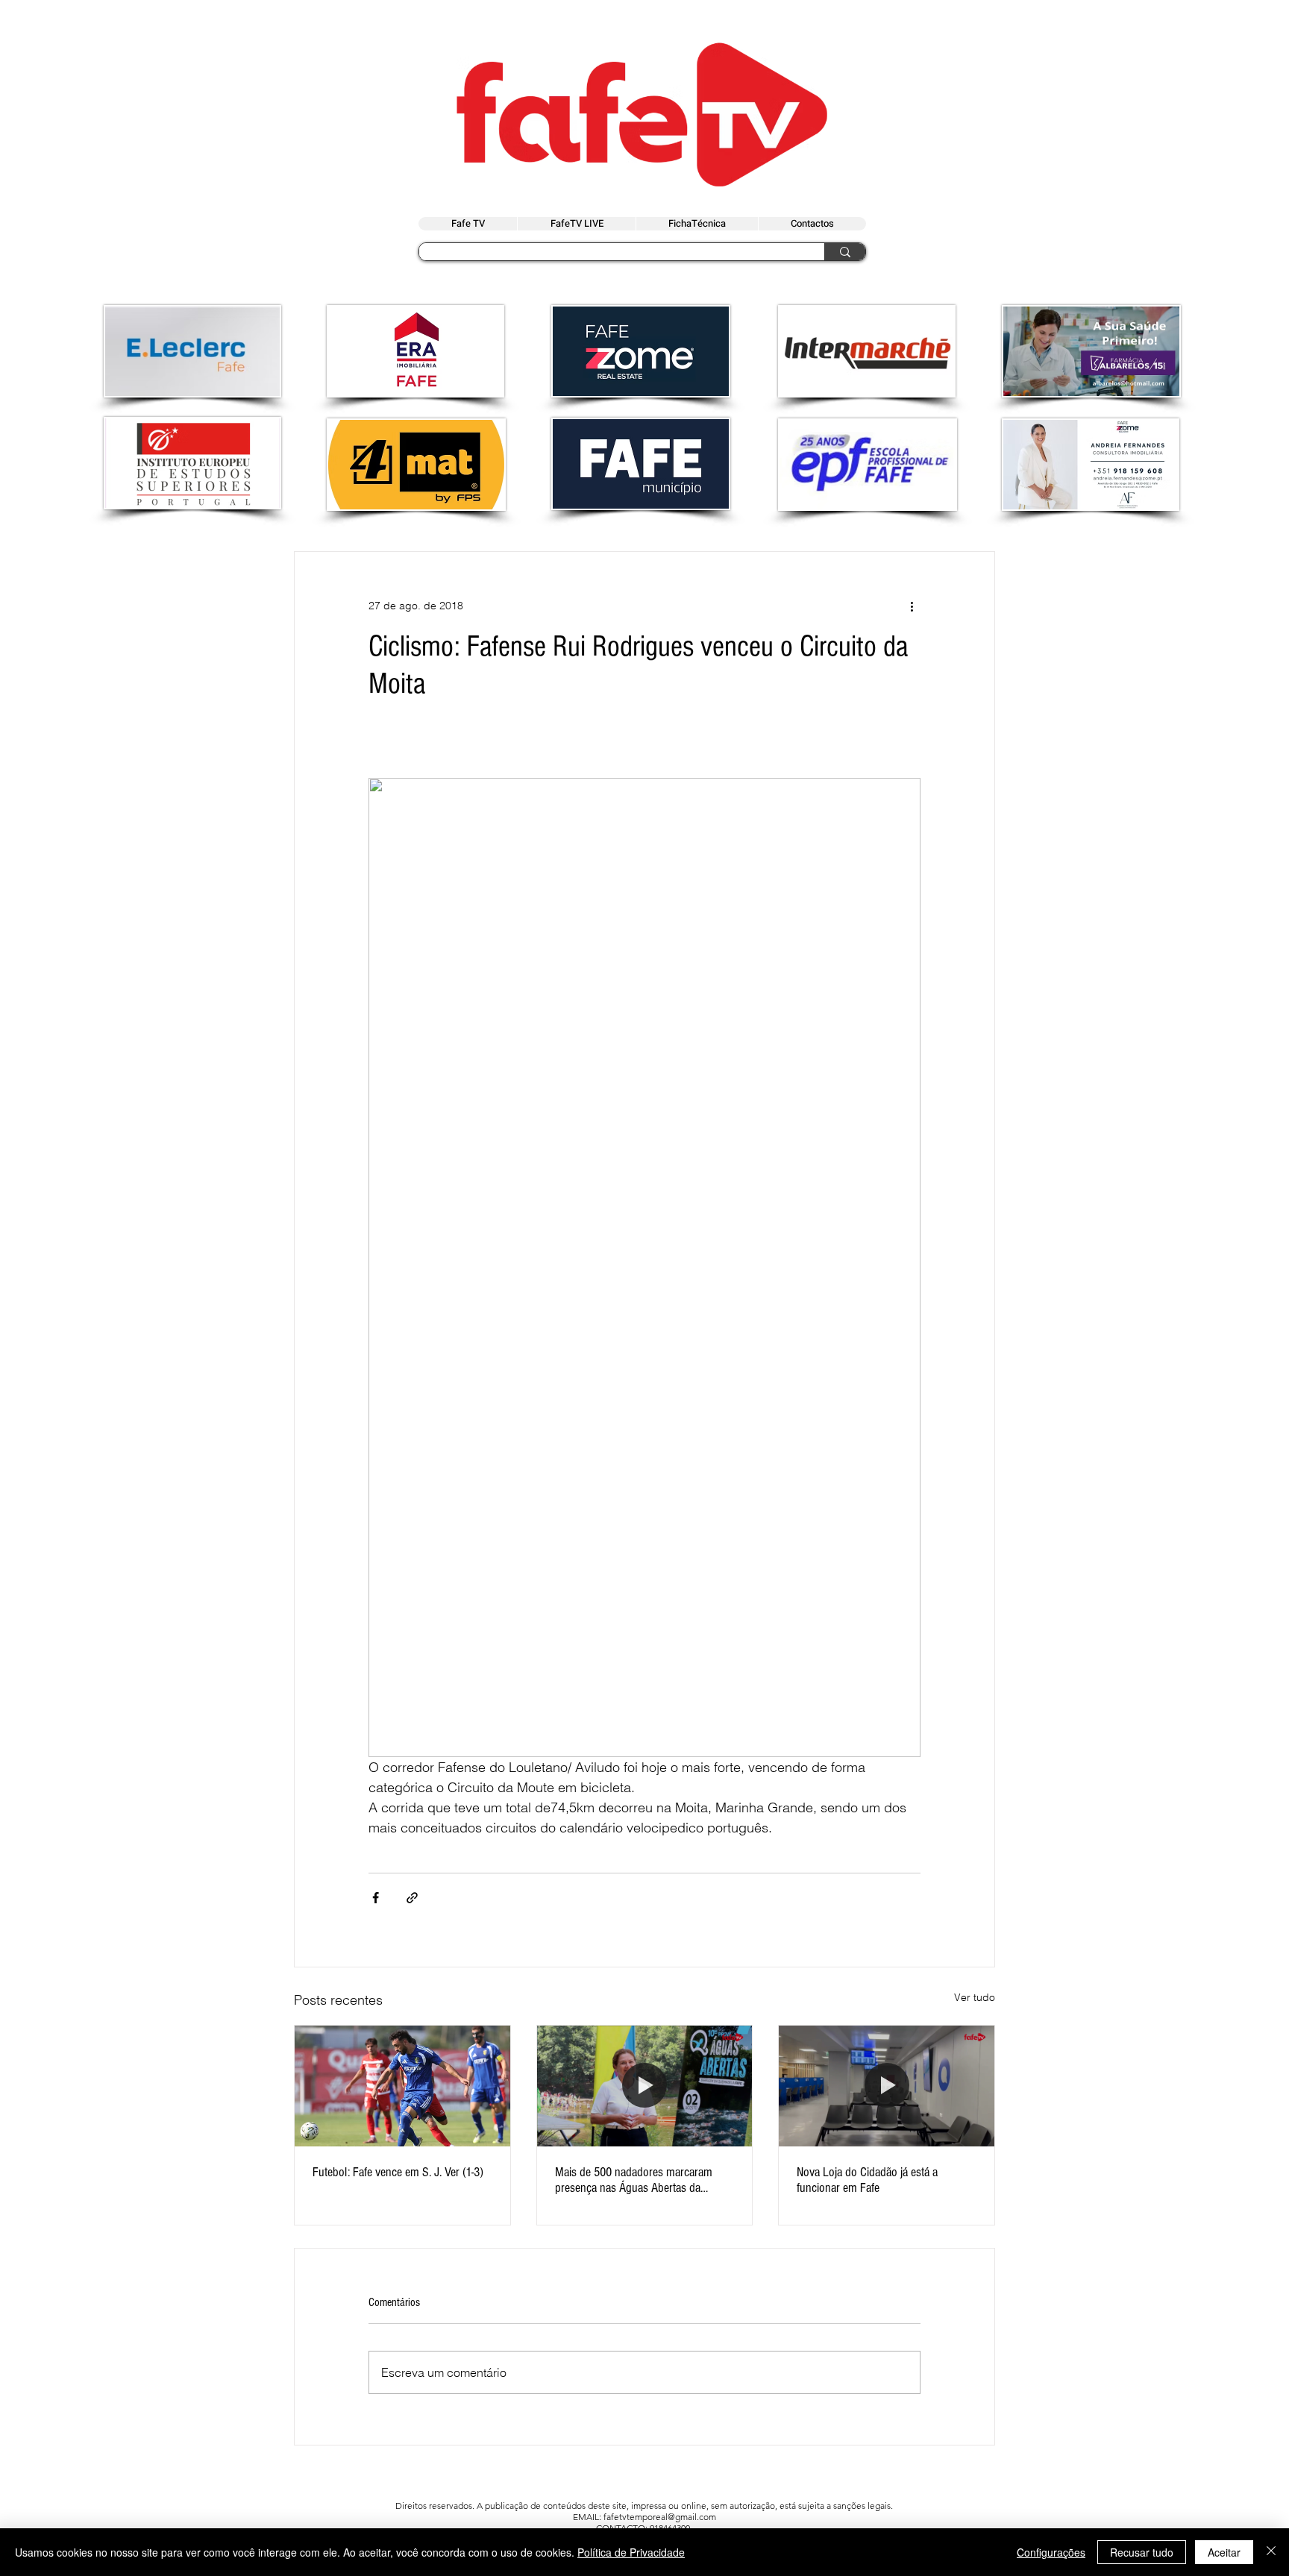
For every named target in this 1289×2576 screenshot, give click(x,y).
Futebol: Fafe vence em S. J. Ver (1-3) (398, 2172)
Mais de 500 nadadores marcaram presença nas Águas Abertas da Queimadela (634, 2180)
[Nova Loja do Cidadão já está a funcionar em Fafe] (887, 2086)
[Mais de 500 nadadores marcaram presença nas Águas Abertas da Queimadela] (645, 2086)
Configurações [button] (1051, 2552)
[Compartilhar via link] (412, 1898)
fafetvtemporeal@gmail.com (660, 2517)
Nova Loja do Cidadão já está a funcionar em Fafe (867, 2180)
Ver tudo (975, 1997)
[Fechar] (1271, 2552)
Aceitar (1224, 2552)
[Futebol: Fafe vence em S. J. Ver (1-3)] (402, 2086)
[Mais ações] (912, 606)
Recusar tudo (1142, 2552)
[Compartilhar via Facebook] (376, 1898)
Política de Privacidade (631, 2552)
